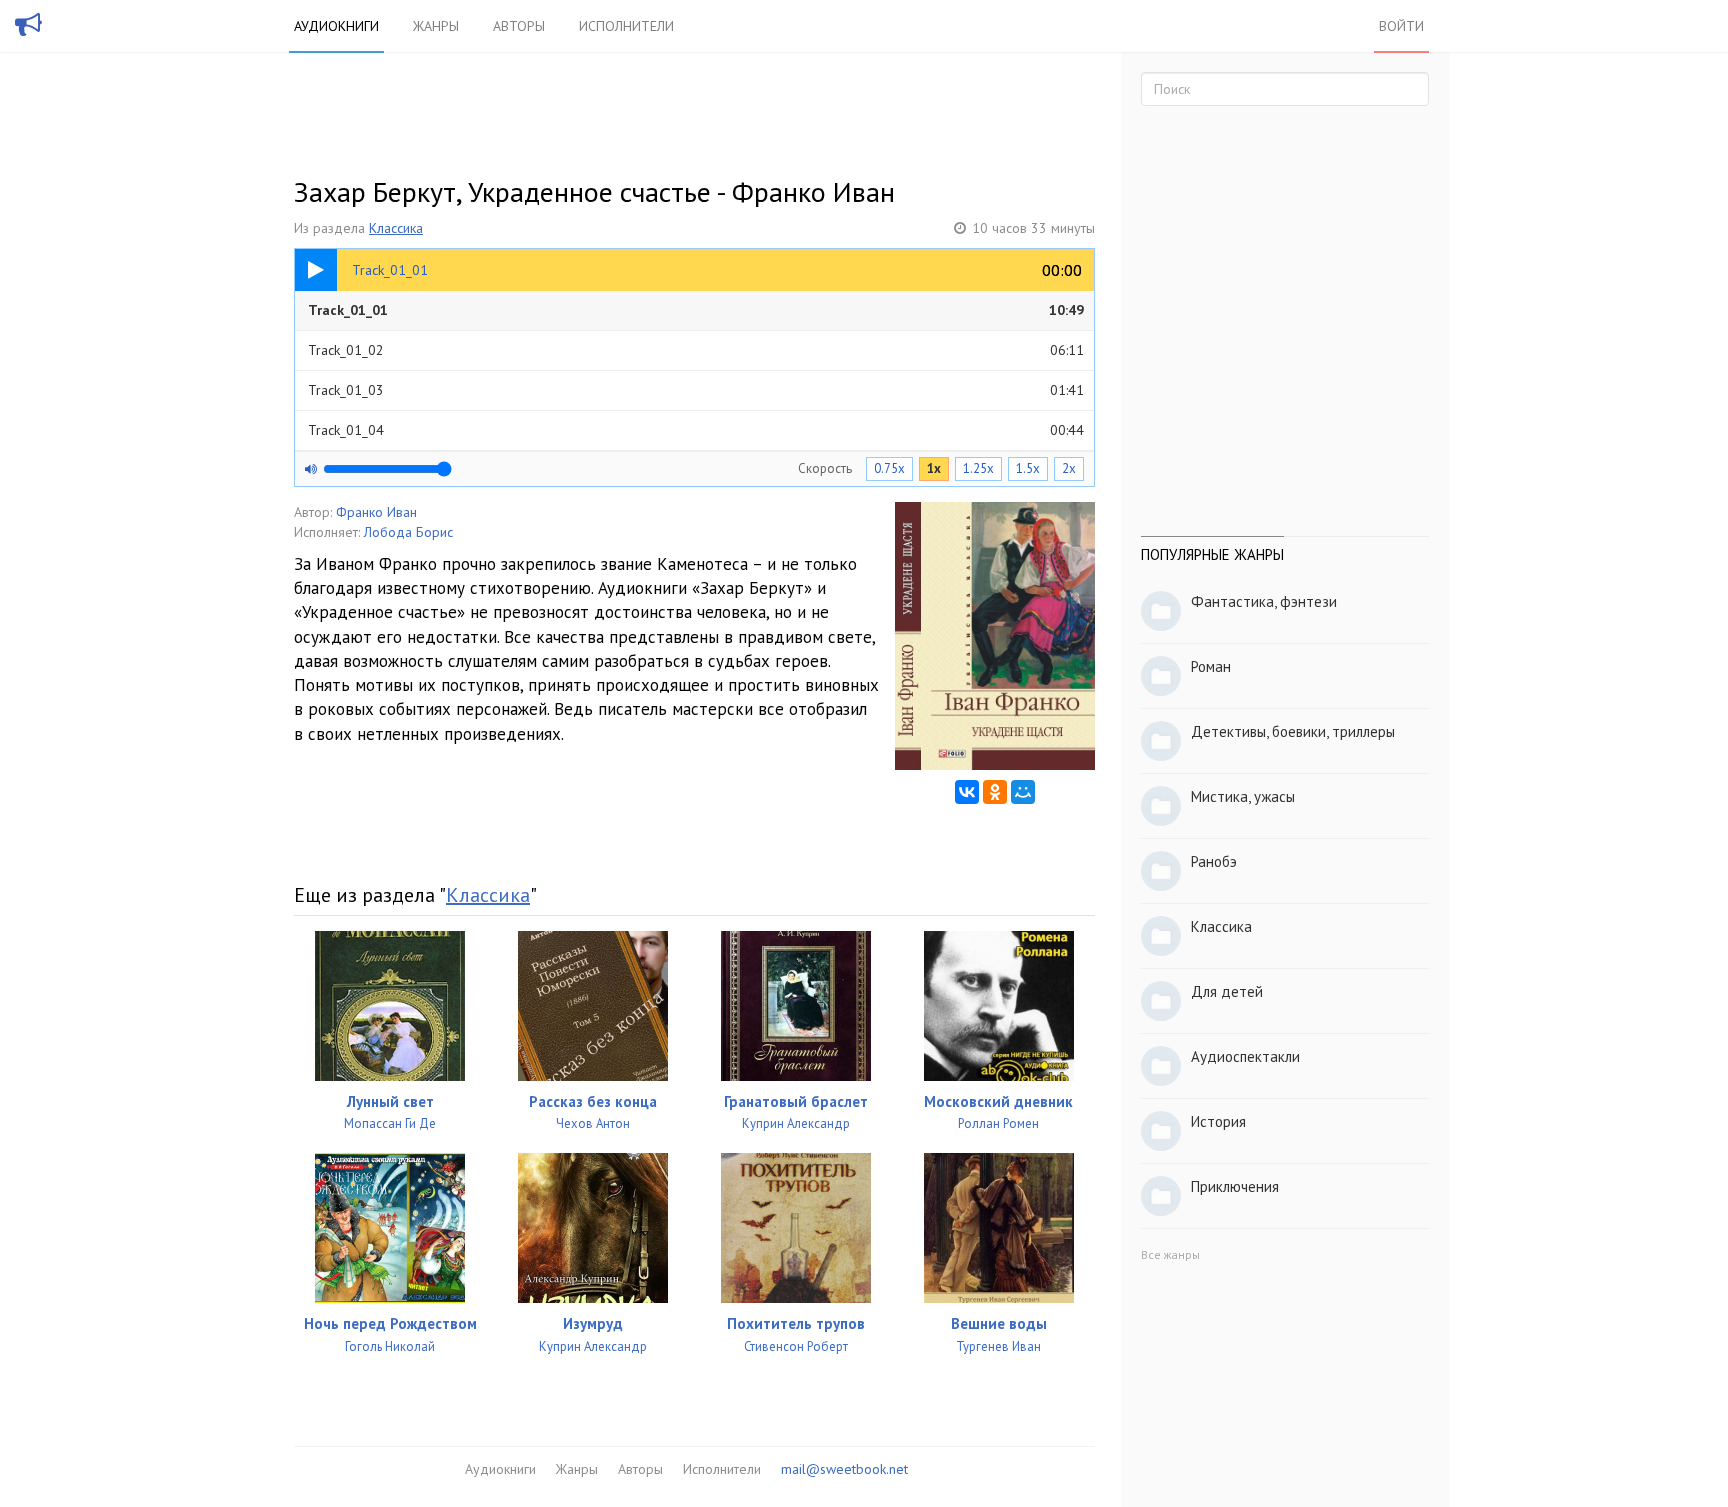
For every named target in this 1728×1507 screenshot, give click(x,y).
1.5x (1028, 468)
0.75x (889, 468)
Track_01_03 (696, 390)
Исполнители (626, 26)
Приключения (1235, 1186)
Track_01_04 (696, 430)
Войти (1401, 26)
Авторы (519, 26)
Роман (1211, 666)
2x (1069, 468)
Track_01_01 (696, 310)
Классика (396, 228)
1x (934, 468)
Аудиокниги (336, 26)
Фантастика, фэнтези (1264, 601)
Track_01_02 (696, 350)
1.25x (978, 468)
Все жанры (1170, 1254)
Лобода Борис (408, 532)
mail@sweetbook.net (844, 1469)
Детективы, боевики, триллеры (1293, 731)
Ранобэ (1214, 861)
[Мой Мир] (1023, 792)
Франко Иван (376, 512)
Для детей (1227, 991)
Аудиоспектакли (1245, 1056)
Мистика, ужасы (1243, 796)
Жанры (436, 26)
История (1218, 1121)
